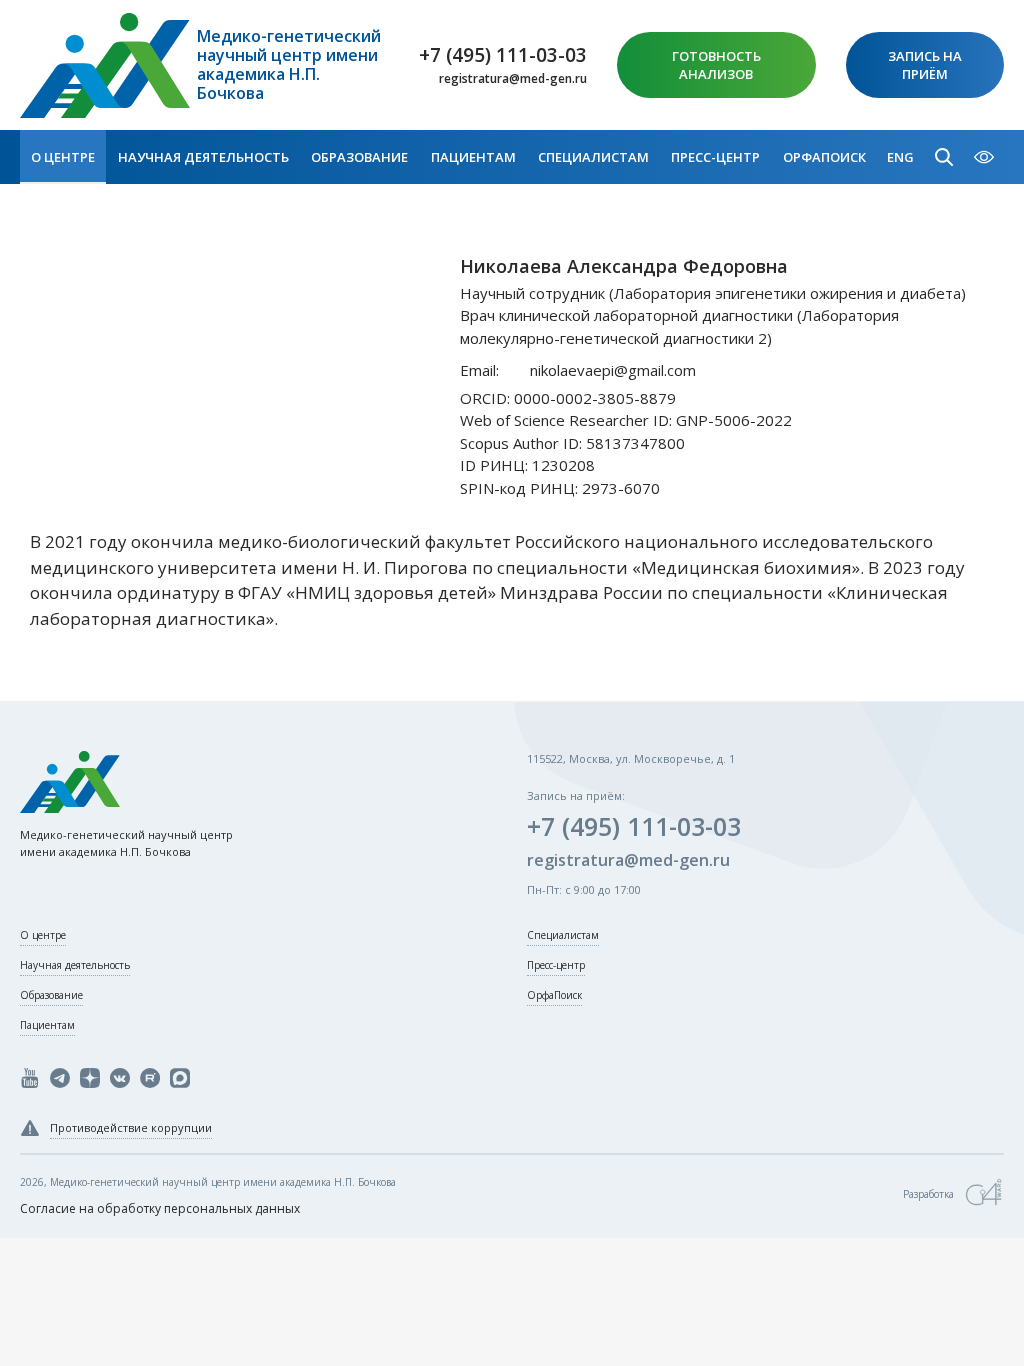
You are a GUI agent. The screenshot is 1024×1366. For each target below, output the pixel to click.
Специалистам (593, 157)
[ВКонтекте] (120, 1078)
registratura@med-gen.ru (513, 79)
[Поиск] (944, 157)
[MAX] (180, 1078)
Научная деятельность (203, 157)
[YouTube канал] (30, 1078)
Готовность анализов (716, 65)
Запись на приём (925, 65)
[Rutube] (150, 1078)
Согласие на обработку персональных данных (160, 1208)
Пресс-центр (715, 157)
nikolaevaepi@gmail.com (613, 370)
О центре (63, 157)
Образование (359, 157)
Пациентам (473, 157)
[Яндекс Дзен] (90, 1078)
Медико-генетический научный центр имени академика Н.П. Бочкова (289, 65)
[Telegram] (60, 1078)
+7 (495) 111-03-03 (503, 55)
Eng (900, 157)
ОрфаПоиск (824, 157)
